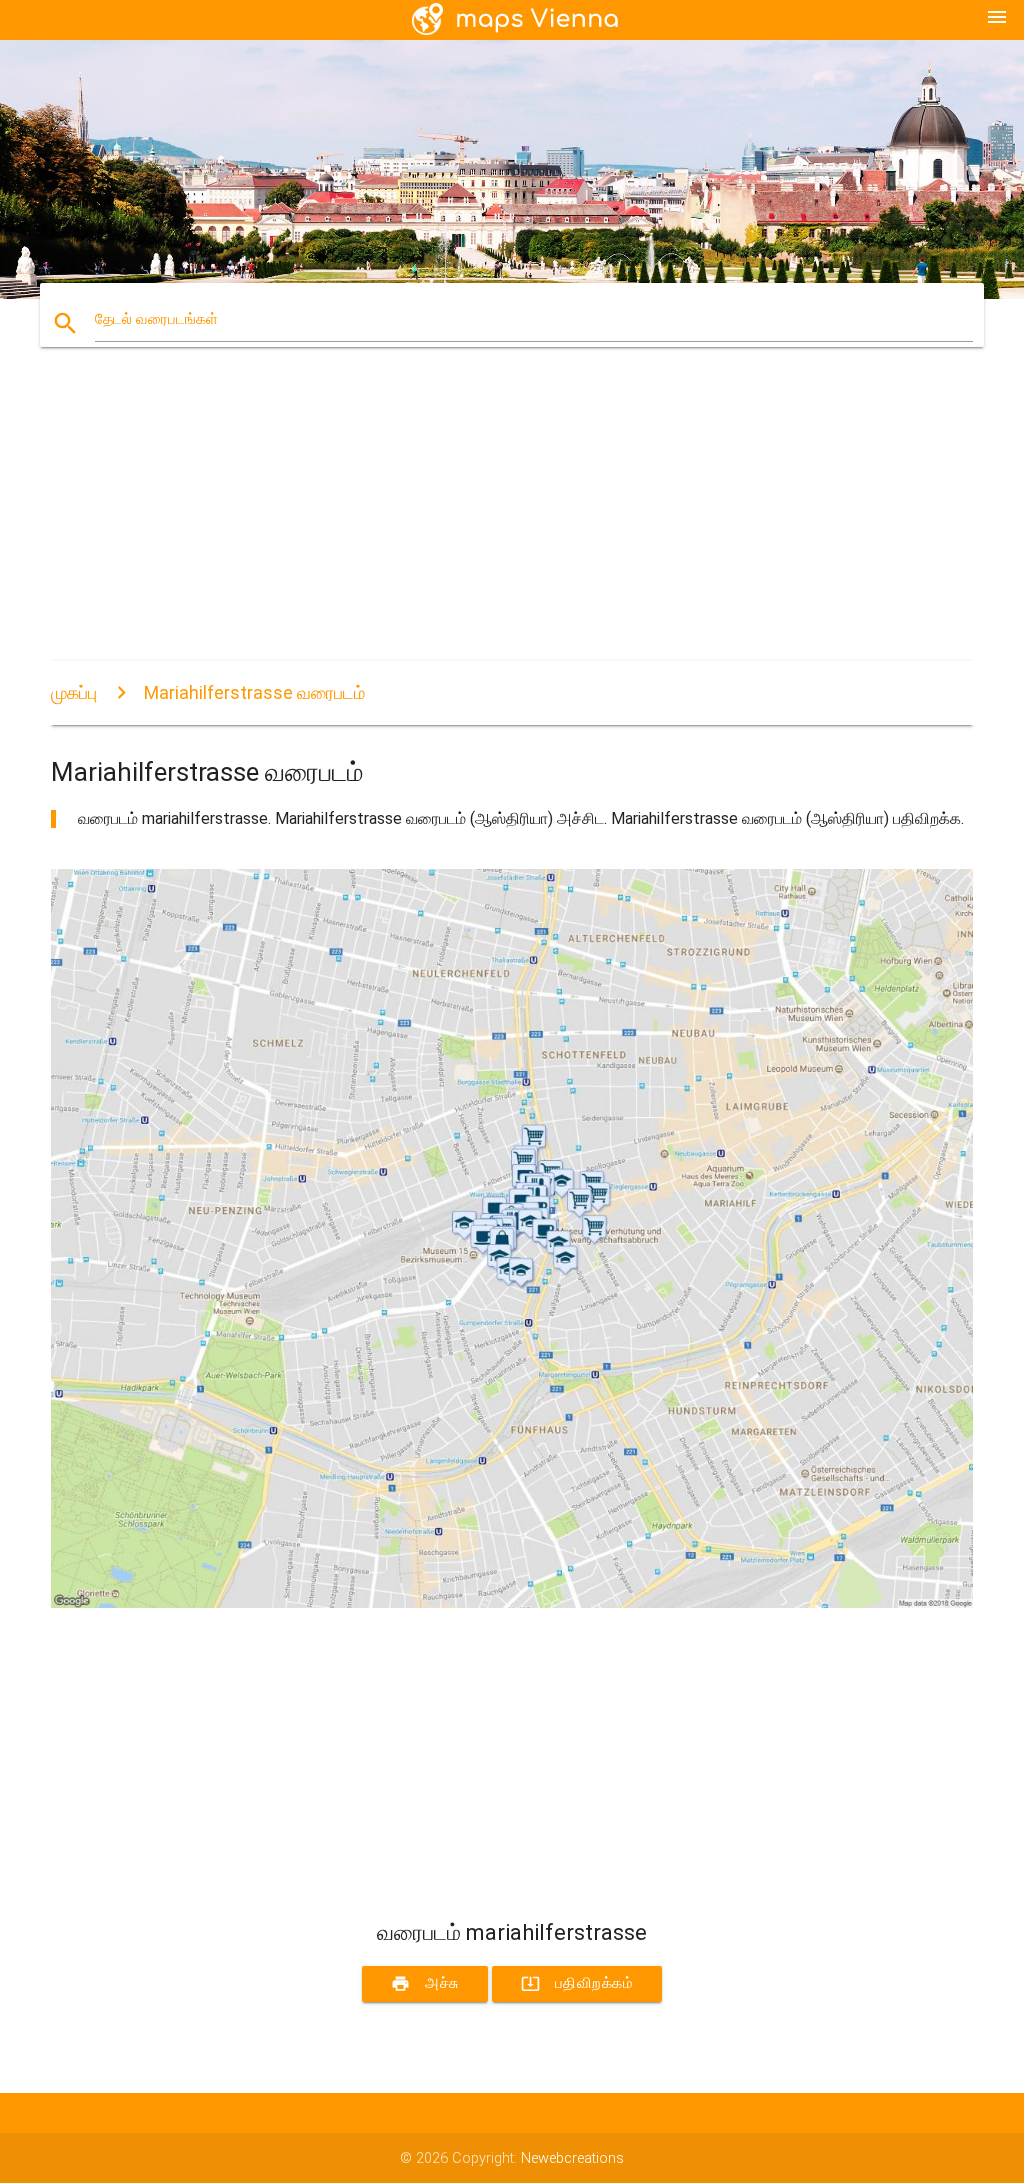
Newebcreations (572, 2158)
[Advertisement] (512, 521)
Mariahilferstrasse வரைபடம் (254, 692)
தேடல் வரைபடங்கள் (156, 319)
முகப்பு (74, 692)
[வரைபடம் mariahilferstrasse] (512, 1603)
